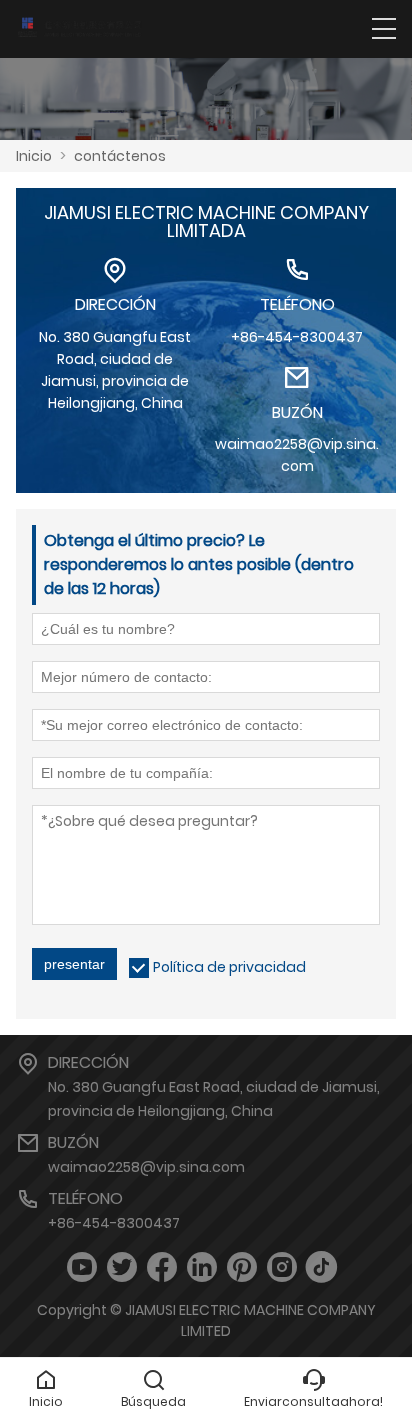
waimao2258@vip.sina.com (146, 1167)
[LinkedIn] (202, 1267)
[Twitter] (122, 1267)
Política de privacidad (229, 967)
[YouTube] (82, 1267)
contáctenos (120, 156)
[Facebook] (162, 1267)
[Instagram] (282, 1267)
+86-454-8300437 (114, 1223)
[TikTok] (322, 1267)
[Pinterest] (242, 1267)
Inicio (34, 156)
